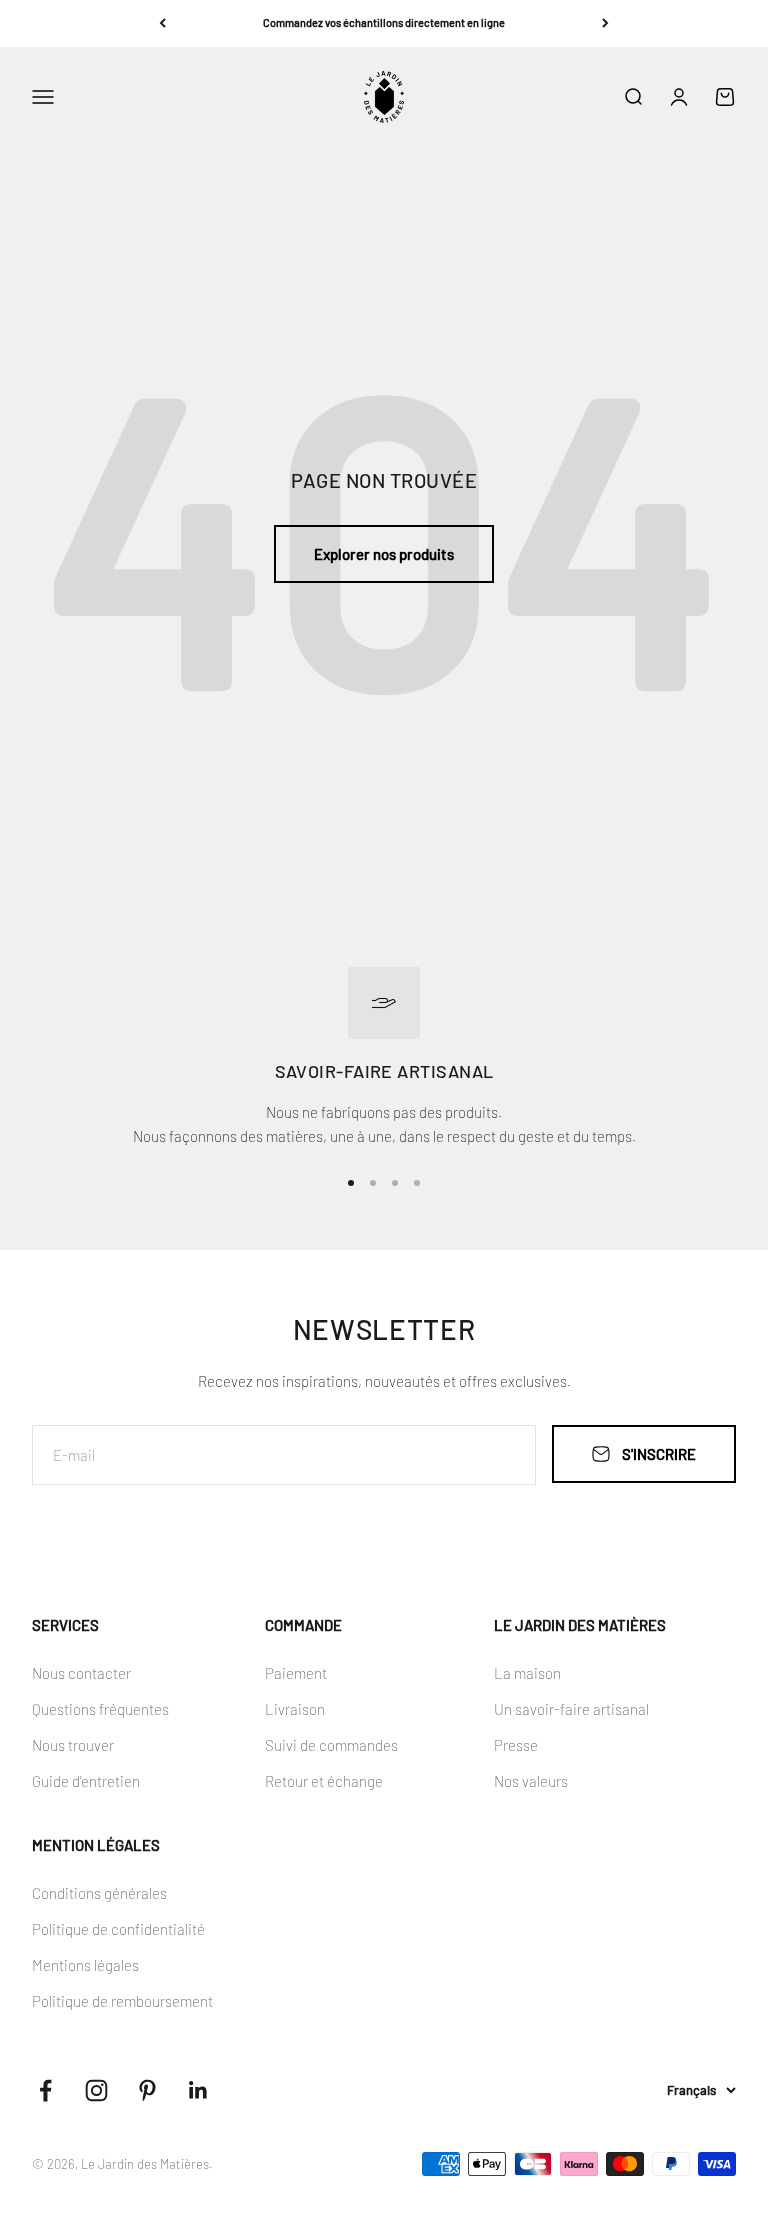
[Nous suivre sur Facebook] (45, 2090)
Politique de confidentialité (118, 1929)
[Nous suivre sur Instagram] (96, 2090)
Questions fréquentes (100, 1709)
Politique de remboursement (122, 2001)
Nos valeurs (531, 1781)
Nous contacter (81, 1673)
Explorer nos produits (384, 554)
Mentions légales (85, 1965)
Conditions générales (99, 1893)
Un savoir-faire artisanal (571, 1709)
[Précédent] (162, 23)
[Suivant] (605, 23)
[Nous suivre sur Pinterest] (147, 2090)
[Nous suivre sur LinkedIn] (198, 2090)
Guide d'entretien (86, 1781)
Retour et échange (324, 1781)
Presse (516, 1745)
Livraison (295, 1709)
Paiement (296, 1673)
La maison (527, 1673)
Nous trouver (73, 1745)
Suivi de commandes (331, 1745)
